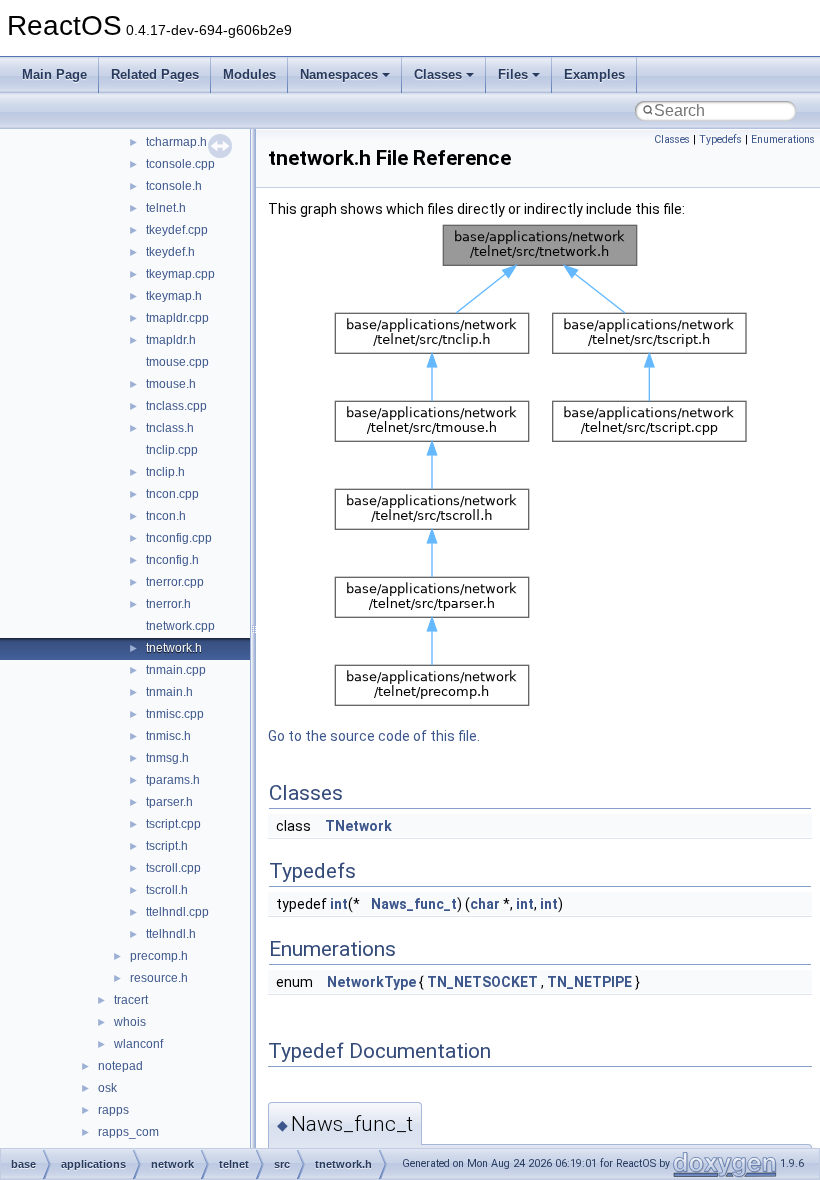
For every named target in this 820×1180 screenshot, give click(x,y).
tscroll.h (167, 890)
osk (107, 1088)
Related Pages (155, 74)
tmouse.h (171, 384)
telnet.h (166, 208)
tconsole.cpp (180, 164)
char (485, 904)
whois (130, 1022)
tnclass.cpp (176, 406)
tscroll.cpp (173, 868)
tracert (131, 1000)
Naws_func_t (414, 904)
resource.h (159, 978)
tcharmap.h (176, 142)
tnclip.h (165, 472)
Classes (438, 74)
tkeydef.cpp (177, 230)
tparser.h (169, 802)
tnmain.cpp (176, 670)
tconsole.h (174, 186)
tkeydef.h (170, 252)
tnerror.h (168, 604)
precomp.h (159, 956)
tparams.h (173, 780)
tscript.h (167, 846)
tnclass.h (170, 428)
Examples (594, 74)
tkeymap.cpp (180, 274)
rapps (113, 1110)
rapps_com (128, 1132)
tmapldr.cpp (177, 318)
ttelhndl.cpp (177, 912)
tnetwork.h (174, 648)
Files (513, 74)
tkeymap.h (174, 296)
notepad (120, 1066)
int (339, 904)
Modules (249, 74)
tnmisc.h (168, 736)
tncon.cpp (172, 494)
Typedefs (720, 139)
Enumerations (783, 139)
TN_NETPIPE (589, 982)
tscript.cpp (173, 824)
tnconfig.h (172, 560)
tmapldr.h (171, 340)
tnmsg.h (167, 758)
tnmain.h (169, 692)
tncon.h (166, 516)
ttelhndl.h (171, 934)
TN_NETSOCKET (482, 982)
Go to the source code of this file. (374, 736)
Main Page (54, 74)
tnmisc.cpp (175, 714)
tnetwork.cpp (180, 626)
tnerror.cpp (175, 582)
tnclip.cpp (172, 450)
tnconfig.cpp (179, 538)
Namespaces (339, 74)
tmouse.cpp (177, 362)
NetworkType (371, 982)
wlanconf (138, 1044)
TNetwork (358, 826)
